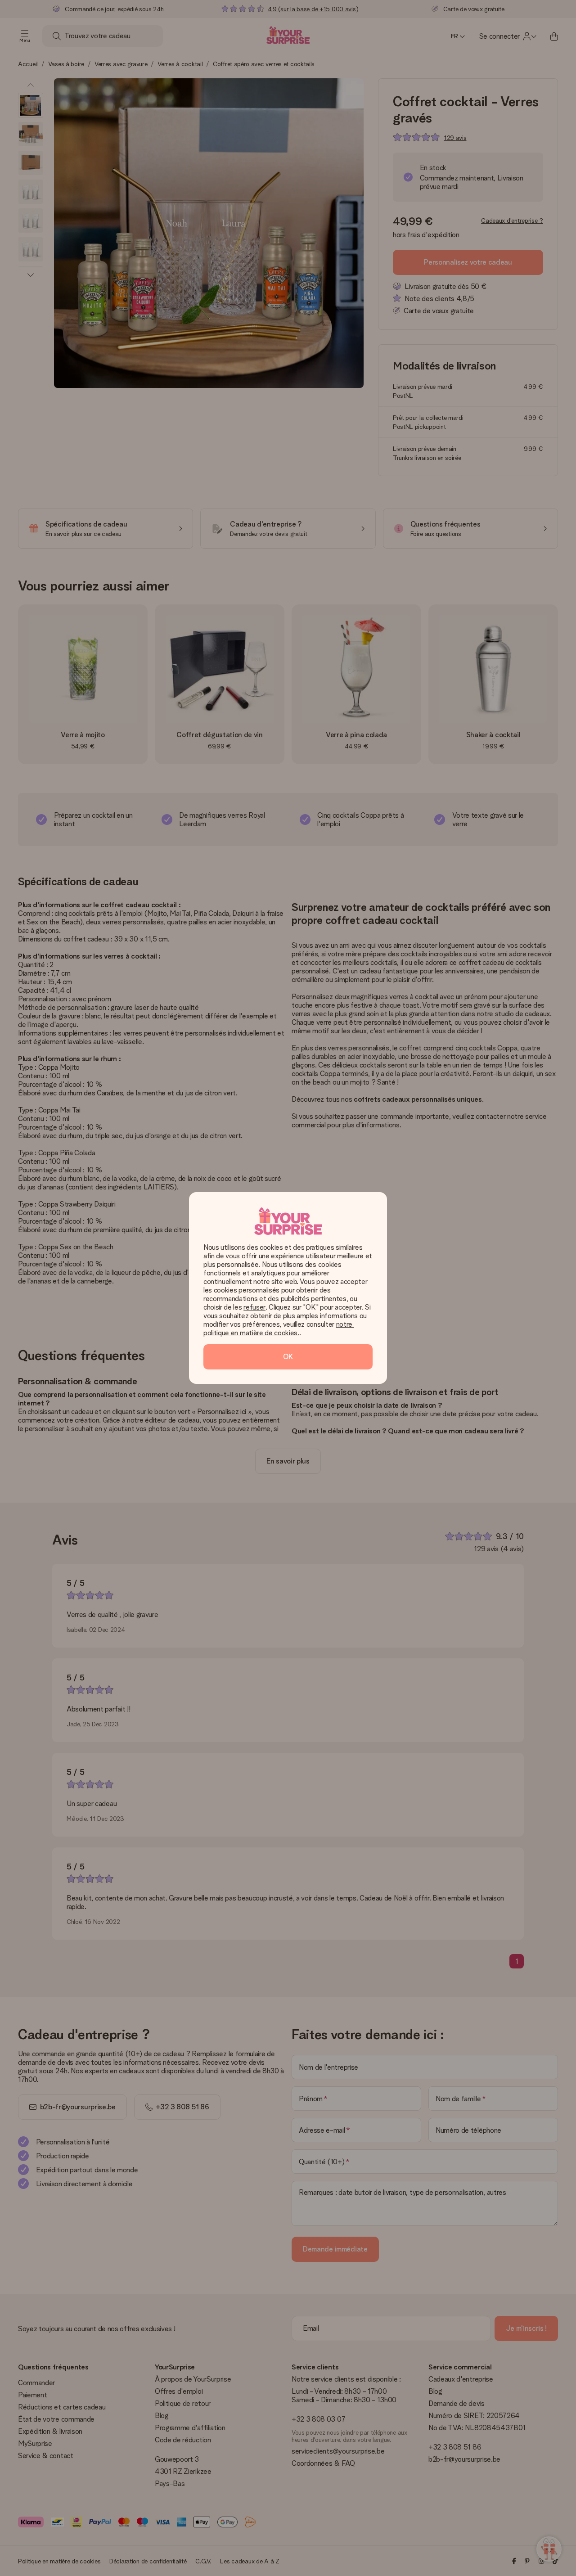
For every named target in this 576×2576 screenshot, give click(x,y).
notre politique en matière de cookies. (279, 1329)
